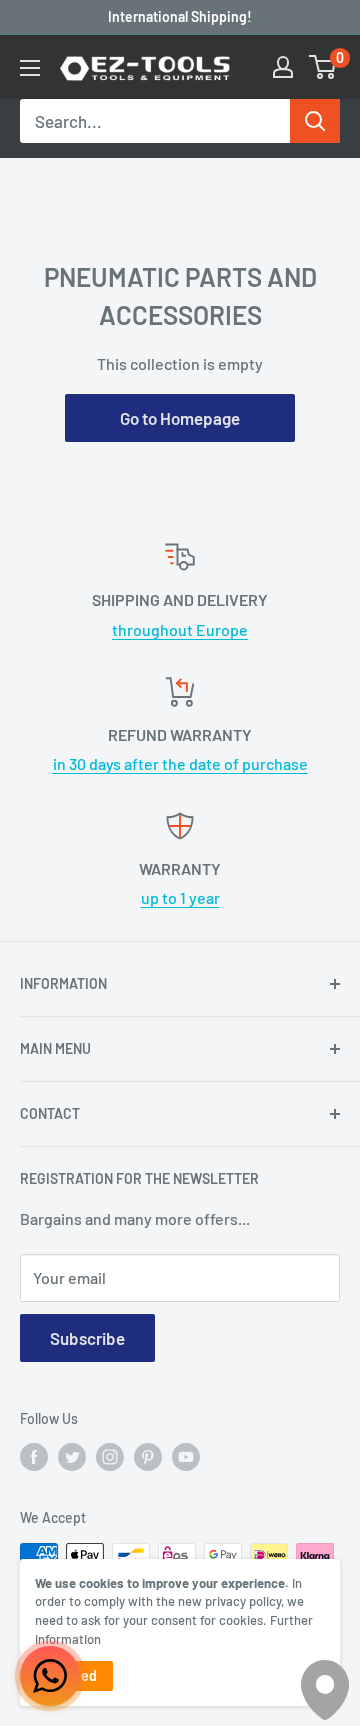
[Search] (315, 121)
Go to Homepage (180, 418)
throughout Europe (180, 629)
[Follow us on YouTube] (186, 1457)
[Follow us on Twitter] (72, 1457)
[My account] (283, 67)
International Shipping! (180, 16)
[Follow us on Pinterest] (148, 1457)
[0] (323, 67)
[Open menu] (30, 68)
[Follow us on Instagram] (110, 1457)
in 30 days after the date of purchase (180, 763)
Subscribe (87, 1338)
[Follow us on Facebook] (34, 1457)
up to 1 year (180, 897)
